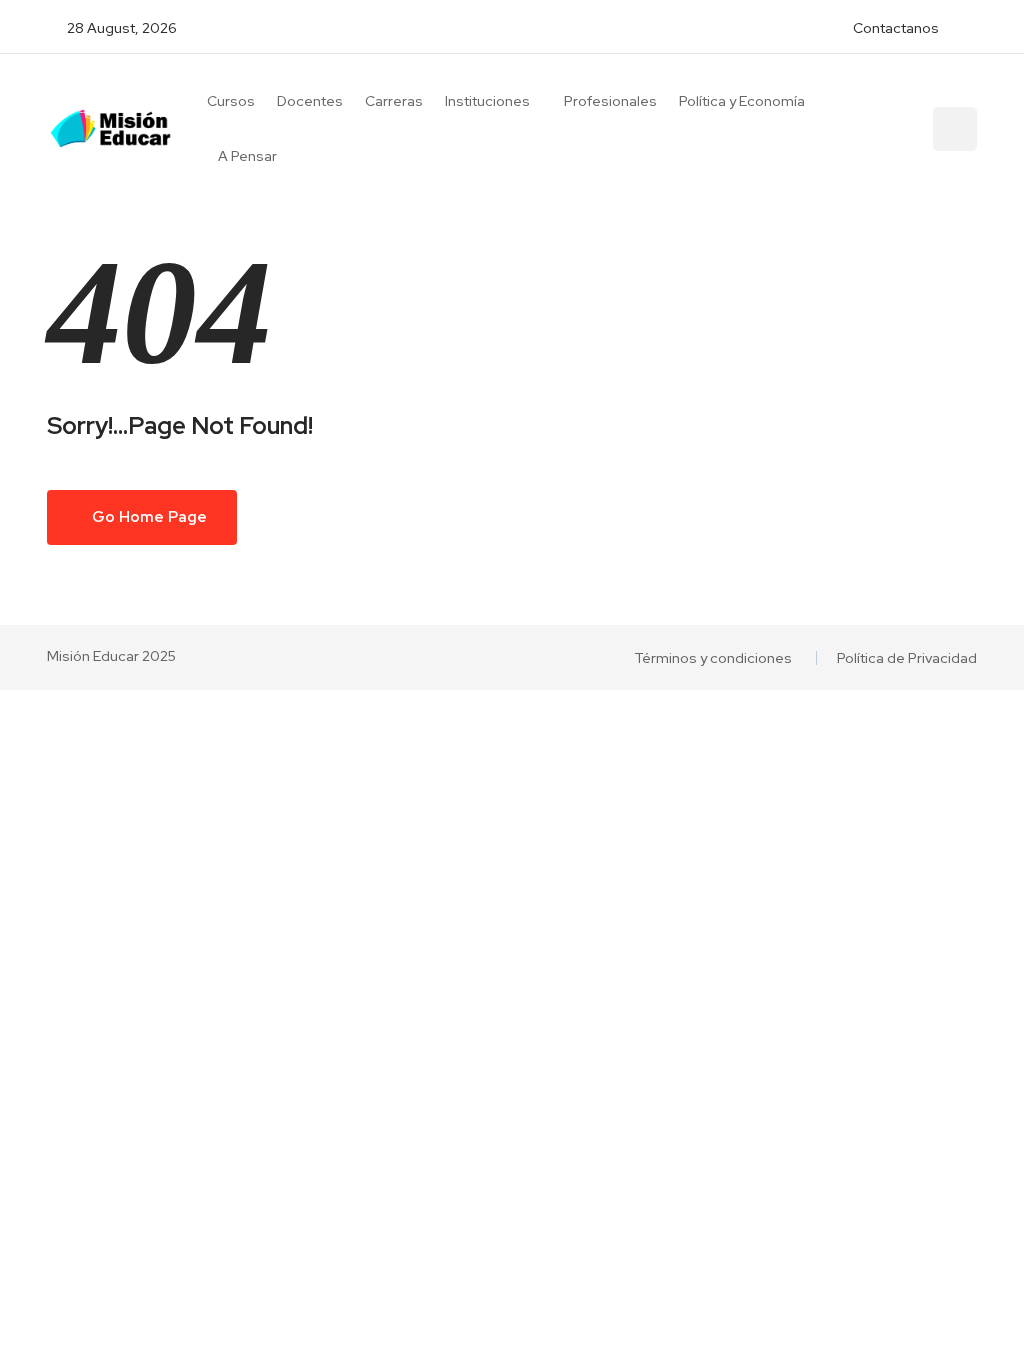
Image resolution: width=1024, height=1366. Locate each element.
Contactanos (896, 28)
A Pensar (247, 156)
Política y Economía (742, 101)
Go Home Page (148, 517)
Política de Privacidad (907, 658)
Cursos (231, 101)
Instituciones (487, 101)
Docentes (310, 101)
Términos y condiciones (713, 658)
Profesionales (610, 101)
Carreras (394, 101)
